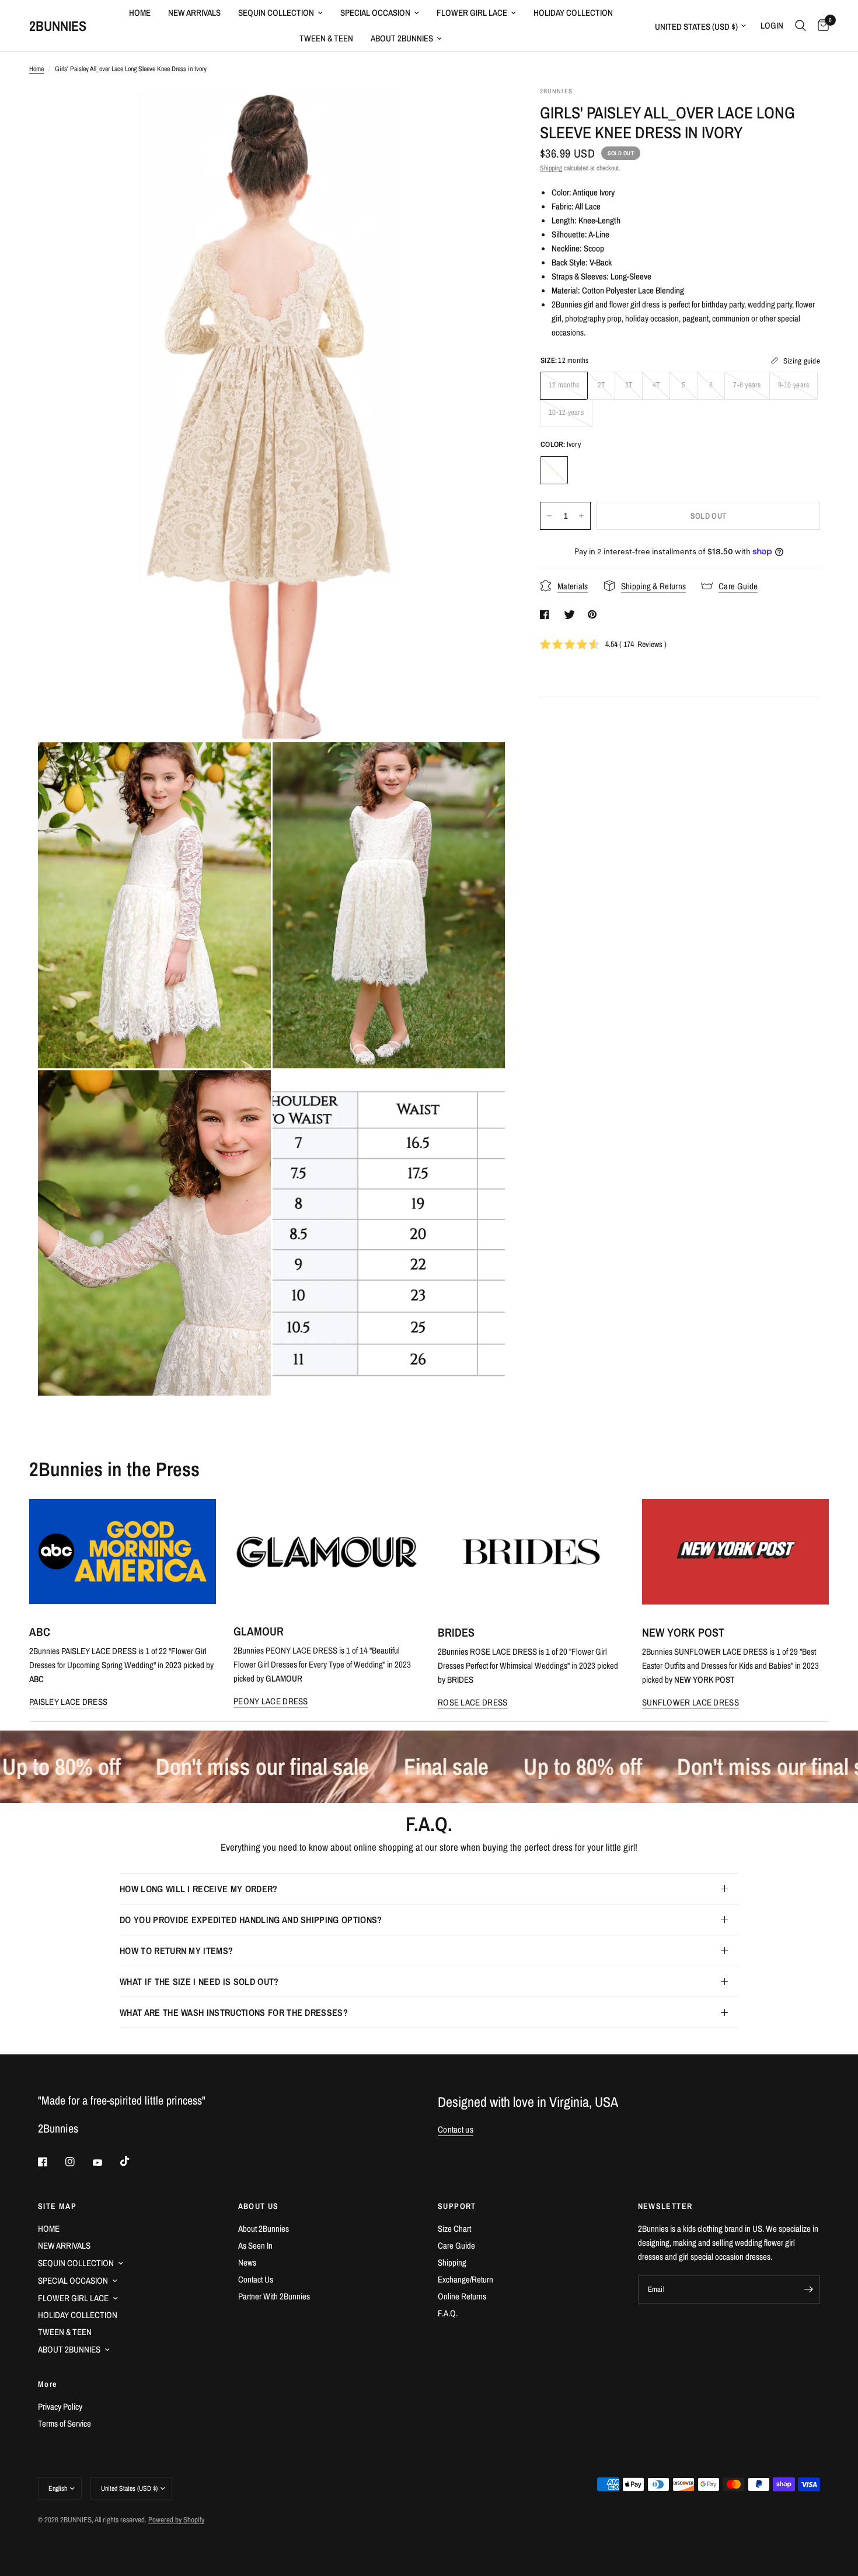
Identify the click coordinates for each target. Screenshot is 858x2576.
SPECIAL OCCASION (375, 13)
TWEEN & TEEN (326, 38)
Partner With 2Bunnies (274, 2296)
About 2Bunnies (264, 2229)
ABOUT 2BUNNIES (402, 38)
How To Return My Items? (176, 1951)
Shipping (551, 168)
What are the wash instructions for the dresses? (234, 2012)
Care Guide (456, 2245)
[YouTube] (106, 2163)
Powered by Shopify (176, 2520)
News (247, 2262)
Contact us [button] (456, 2129)
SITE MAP (57, 2206)
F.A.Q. (448, 2313)
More (48, 2384)
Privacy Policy (60, 2407)
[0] (820, 26)
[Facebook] (51, 2162)
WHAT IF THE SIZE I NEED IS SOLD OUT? (199, 1981)
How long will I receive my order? (199, 1889)
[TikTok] (133, 2161)
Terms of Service (64, 2423)
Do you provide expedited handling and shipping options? (251, 1920)
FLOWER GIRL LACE (472, 13)
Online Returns (462, 2296)
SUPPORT (457, 2206)
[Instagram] (78, 2162)
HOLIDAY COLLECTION (573, 13)
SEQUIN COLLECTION (276, 13)
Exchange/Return (465, 2279)
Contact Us (256, 2279)
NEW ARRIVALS (194, 13)
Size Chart (454, 2229)
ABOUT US (259, 2206)
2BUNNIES (58, 26)
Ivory (554, 470)
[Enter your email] (808, 2290)
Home (36, 69)
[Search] (801, 26)
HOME (140, 13)
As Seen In (255, 2245)
